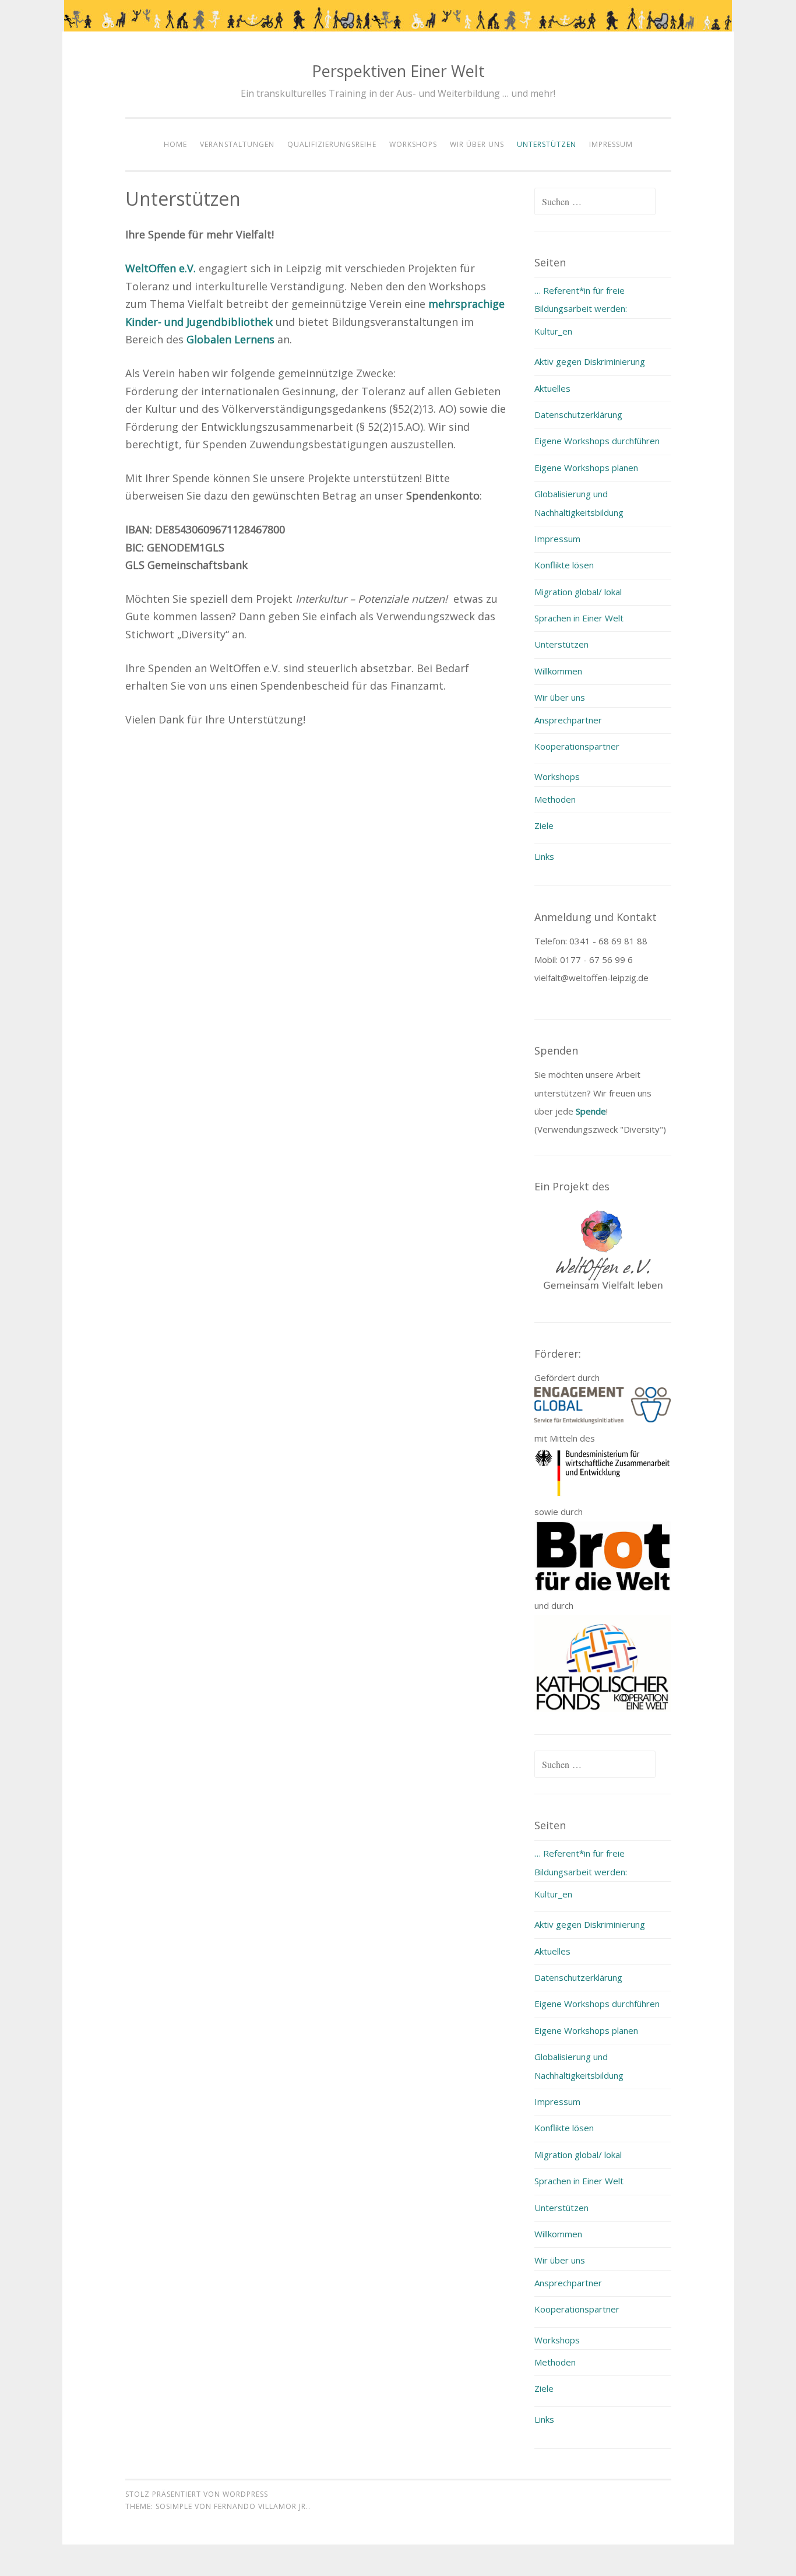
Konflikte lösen (564, 565)
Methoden (555, 799)
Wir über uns (477, 144)
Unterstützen (547, 144)
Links (544, 856)
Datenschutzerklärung (578, 414)
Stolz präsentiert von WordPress (197, 2494)
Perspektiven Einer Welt (398, 71)
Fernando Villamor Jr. (261, 2506)
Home (175, 144)
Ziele (544, 825)
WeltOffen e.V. (161, 268)
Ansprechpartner (568, 720)
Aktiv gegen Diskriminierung (590, 361)
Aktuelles (552, 388)
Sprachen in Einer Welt (579, 618)
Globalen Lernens (230, 339)
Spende (591, 1111)
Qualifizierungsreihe (332, 144)
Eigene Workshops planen (586, 468)
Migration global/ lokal (578, 592)
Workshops (413, 144)
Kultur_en (553, 331)
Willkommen (558, 671)
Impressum (611, 144)
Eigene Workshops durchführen (597, 441)
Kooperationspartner (577, 746)
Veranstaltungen (237, 144)
